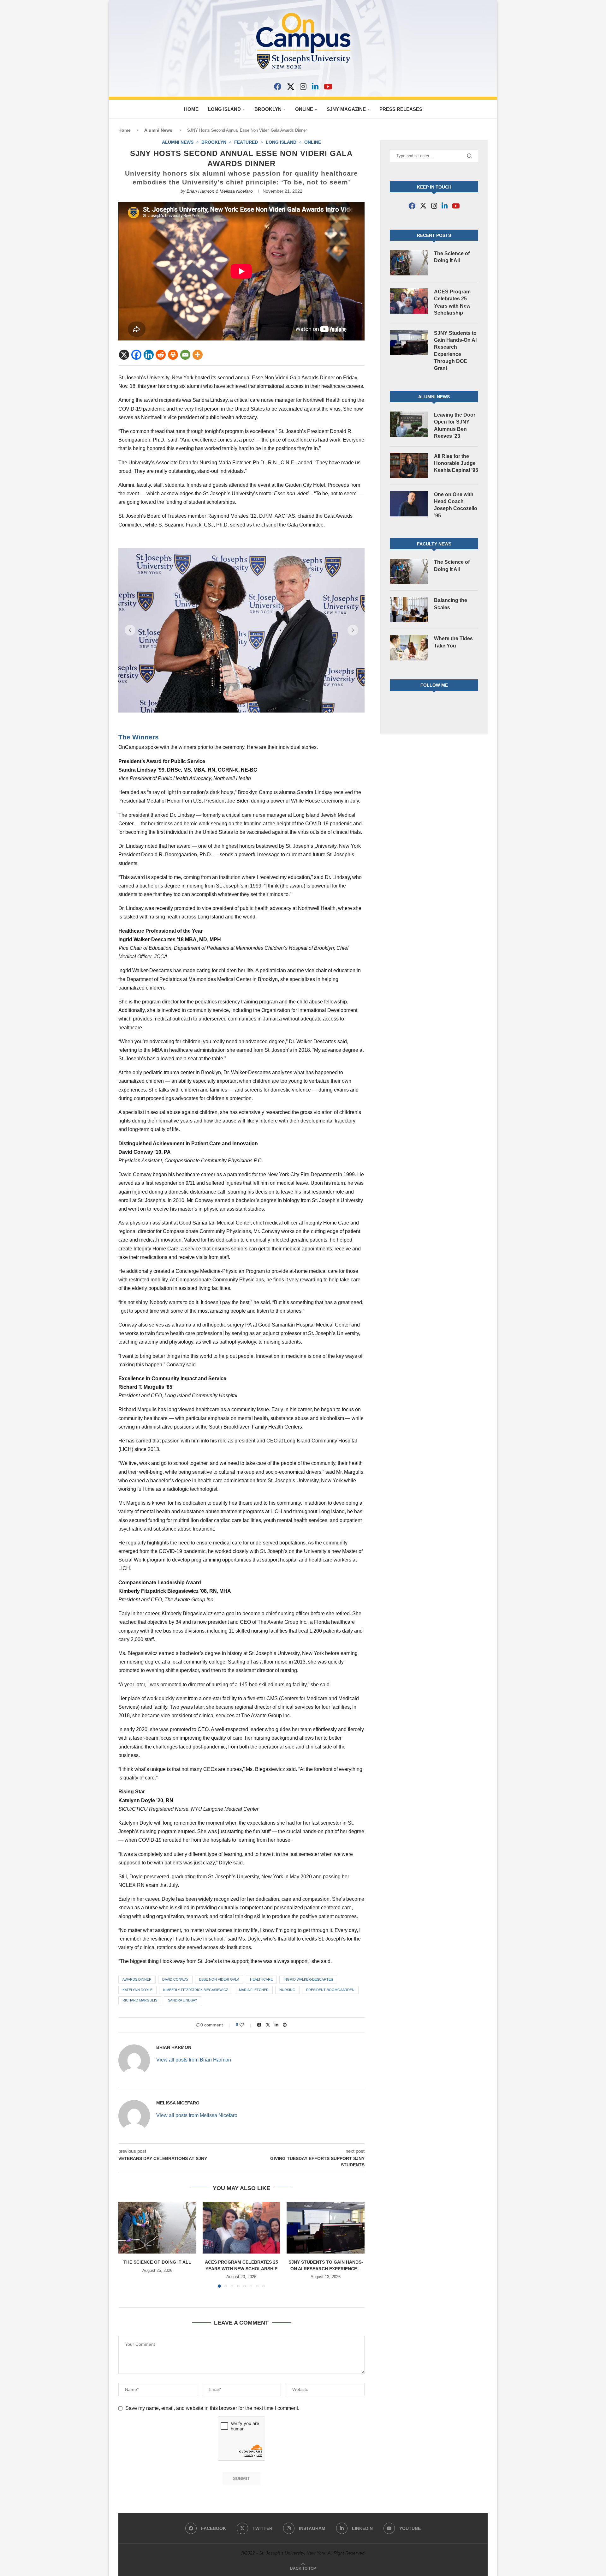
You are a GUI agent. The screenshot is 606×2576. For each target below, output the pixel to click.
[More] (198, 355)
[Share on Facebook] (259, 2025)
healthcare (261, 1979)
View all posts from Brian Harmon (194, 2060)
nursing (287, 1990)
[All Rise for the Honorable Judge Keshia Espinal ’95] (409, 466)
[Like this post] (246, 2025)
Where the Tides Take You (453, 642)
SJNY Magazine (346, 109)
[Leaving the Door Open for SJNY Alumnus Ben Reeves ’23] (409, 424)
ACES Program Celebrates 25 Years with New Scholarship (452, 302)
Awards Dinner (137, 1979)
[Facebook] (278, 87)
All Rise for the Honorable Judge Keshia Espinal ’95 (456, 463)
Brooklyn (268, 109)
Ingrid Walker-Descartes (308, 1979)
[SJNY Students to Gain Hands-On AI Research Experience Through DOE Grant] (326, 2228)
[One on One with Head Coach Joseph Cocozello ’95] (409, 504)
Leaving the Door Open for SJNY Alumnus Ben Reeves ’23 (455, 425)
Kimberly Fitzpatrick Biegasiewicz (196, 1990)
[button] (130, 630)
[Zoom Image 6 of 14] (241, 630)
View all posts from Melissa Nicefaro (197, 2115)
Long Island (224, 109)
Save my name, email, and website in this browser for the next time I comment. (212, 2408)
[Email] (185, 355)
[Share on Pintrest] (285, 2025)
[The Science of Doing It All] (157, 2228)
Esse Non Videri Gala (219, 1979)
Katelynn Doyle (137, 1990)
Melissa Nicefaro (236, 191)
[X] (291, 87)
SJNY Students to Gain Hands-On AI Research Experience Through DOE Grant (455, 351)
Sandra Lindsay (182, 2000)
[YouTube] (328, 87)
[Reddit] (161, 355)
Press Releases (401, 109)
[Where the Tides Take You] (409, 648)
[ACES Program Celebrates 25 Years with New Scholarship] (242, 2228)
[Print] (173, 355)
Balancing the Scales (451, 604)
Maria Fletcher (254, 1990)
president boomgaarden (330, 1990)
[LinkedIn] (315, 87)
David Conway (175, 1979)
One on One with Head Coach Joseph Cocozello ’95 (456, 505)
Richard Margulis (140, 2000)
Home (191, 109)
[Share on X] (268, 2025)
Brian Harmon (200, 191)
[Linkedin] (149, 355)
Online (304, 109)
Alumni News (158, 130)
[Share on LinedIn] (276, 2025)
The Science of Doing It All (157, 2262)
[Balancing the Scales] (409, 610)
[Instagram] (303, 87)
